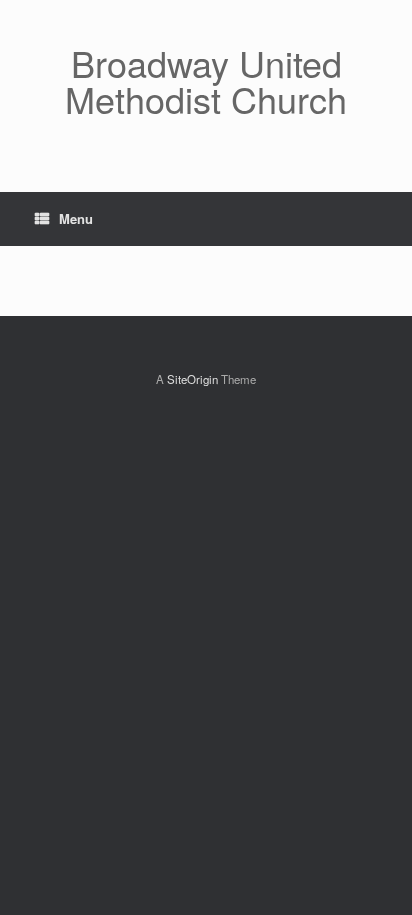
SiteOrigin (192, 379)
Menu (76, 218)
